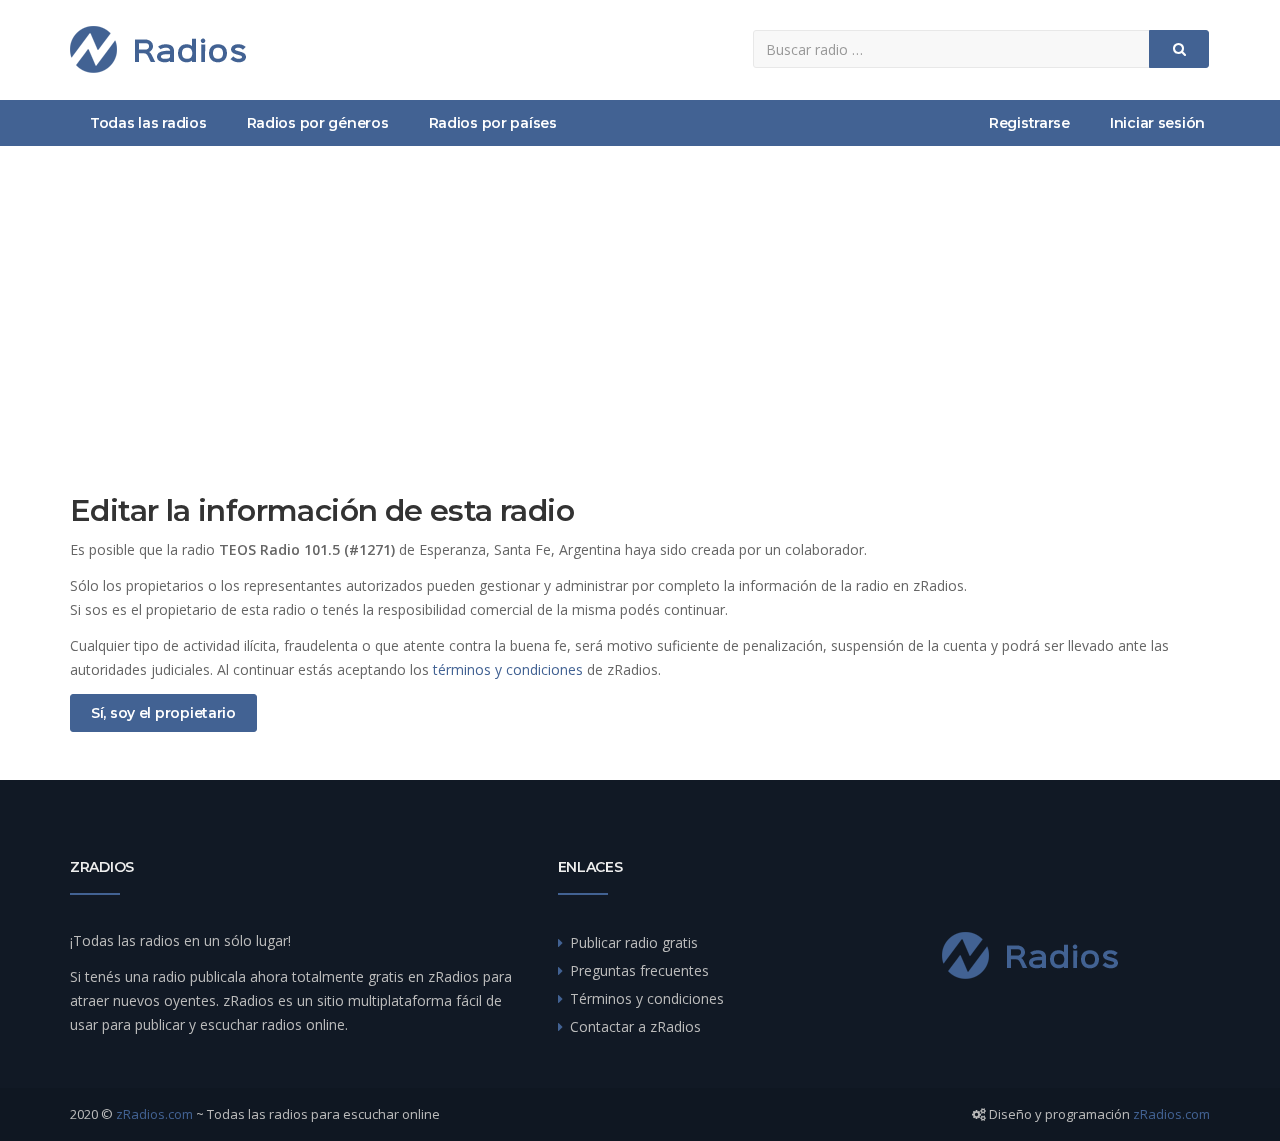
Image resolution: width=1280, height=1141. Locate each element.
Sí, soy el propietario (163, 713)
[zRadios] (158, 49)
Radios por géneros (318, 123)
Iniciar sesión (1157, 123)
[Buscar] (1179, 49)
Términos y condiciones (647, 998)
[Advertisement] (640, 296)
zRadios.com (154, 1114)
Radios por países (493, 123)
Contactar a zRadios (635, 1026)
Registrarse (1029, 123)
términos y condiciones (508, 669)
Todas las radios (148, 123)
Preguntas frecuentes (639, 970)
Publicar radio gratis (634, 942)
